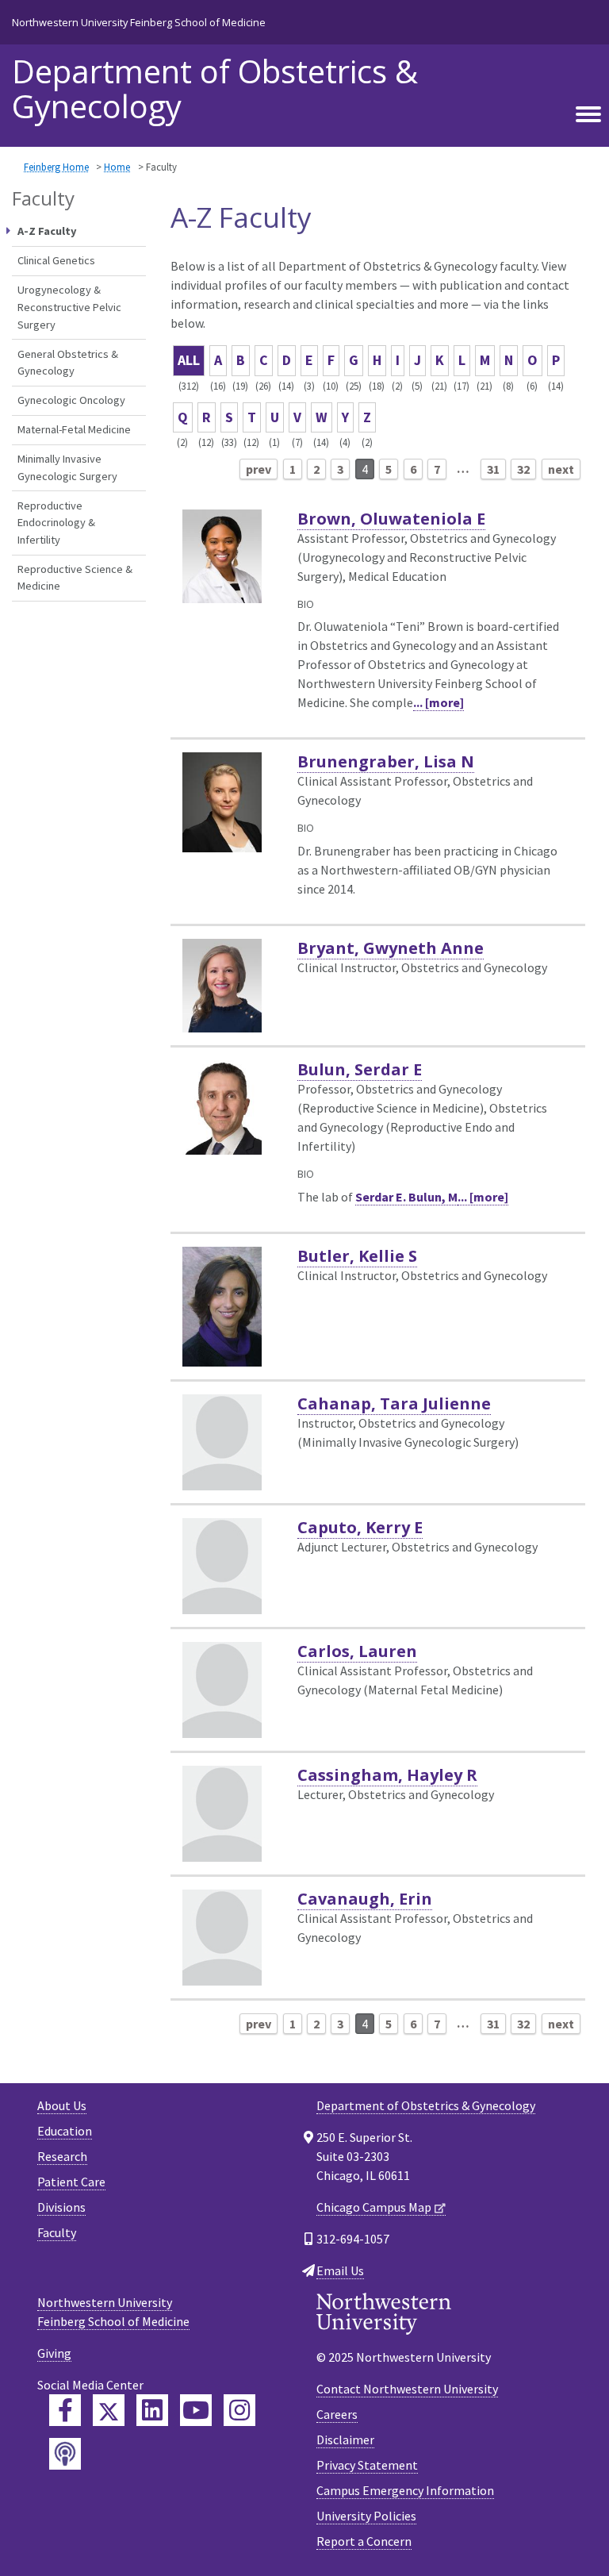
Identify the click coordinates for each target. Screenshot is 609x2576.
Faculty (57, 2232)
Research (62, 2156)
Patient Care (71, 2182)
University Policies (366, 2516)
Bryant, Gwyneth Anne (391, 948)
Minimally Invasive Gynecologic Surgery (67, 467)
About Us (62, 2105)
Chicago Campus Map (374, 2207)
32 (523, 469)
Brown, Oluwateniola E (391, 519)
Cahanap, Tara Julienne (394, 1403)
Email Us (340, 2270)
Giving (54, 2353)
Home (117, 167)
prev (259, 469)
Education (65, 2131)
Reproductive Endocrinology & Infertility (56, 523)
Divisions (61, 2207)
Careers (337, 2414)
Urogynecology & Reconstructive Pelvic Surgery (69, 307)
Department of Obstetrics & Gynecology (215, 89)
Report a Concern (364, 2541)
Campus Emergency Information (405, 2490)
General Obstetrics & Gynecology (68, 363)
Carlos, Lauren (357, 1651)
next (561, 469)
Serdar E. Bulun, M (406, 1197)
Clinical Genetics (56, 260)
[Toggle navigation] (588, 115)
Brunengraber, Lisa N (386, 761)
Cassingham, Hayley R (387, 1775)
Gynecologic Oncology (71, 400)
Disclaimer (345, 2440)
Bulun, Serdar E (360, 1069)
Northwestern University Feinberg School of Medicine (139, 22)
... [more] (439, 702)
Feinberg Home (56, 167)
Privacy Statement (367, 2465)
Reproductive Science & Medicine (75, 578)
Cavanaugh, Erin (365, 1899)
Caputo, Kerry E (360, 1527)
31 (493, 469)
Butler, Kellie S (357, 1256)
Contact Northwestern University (407, 2389)
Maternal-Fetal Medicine (74, 429)
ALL (189, 360)
